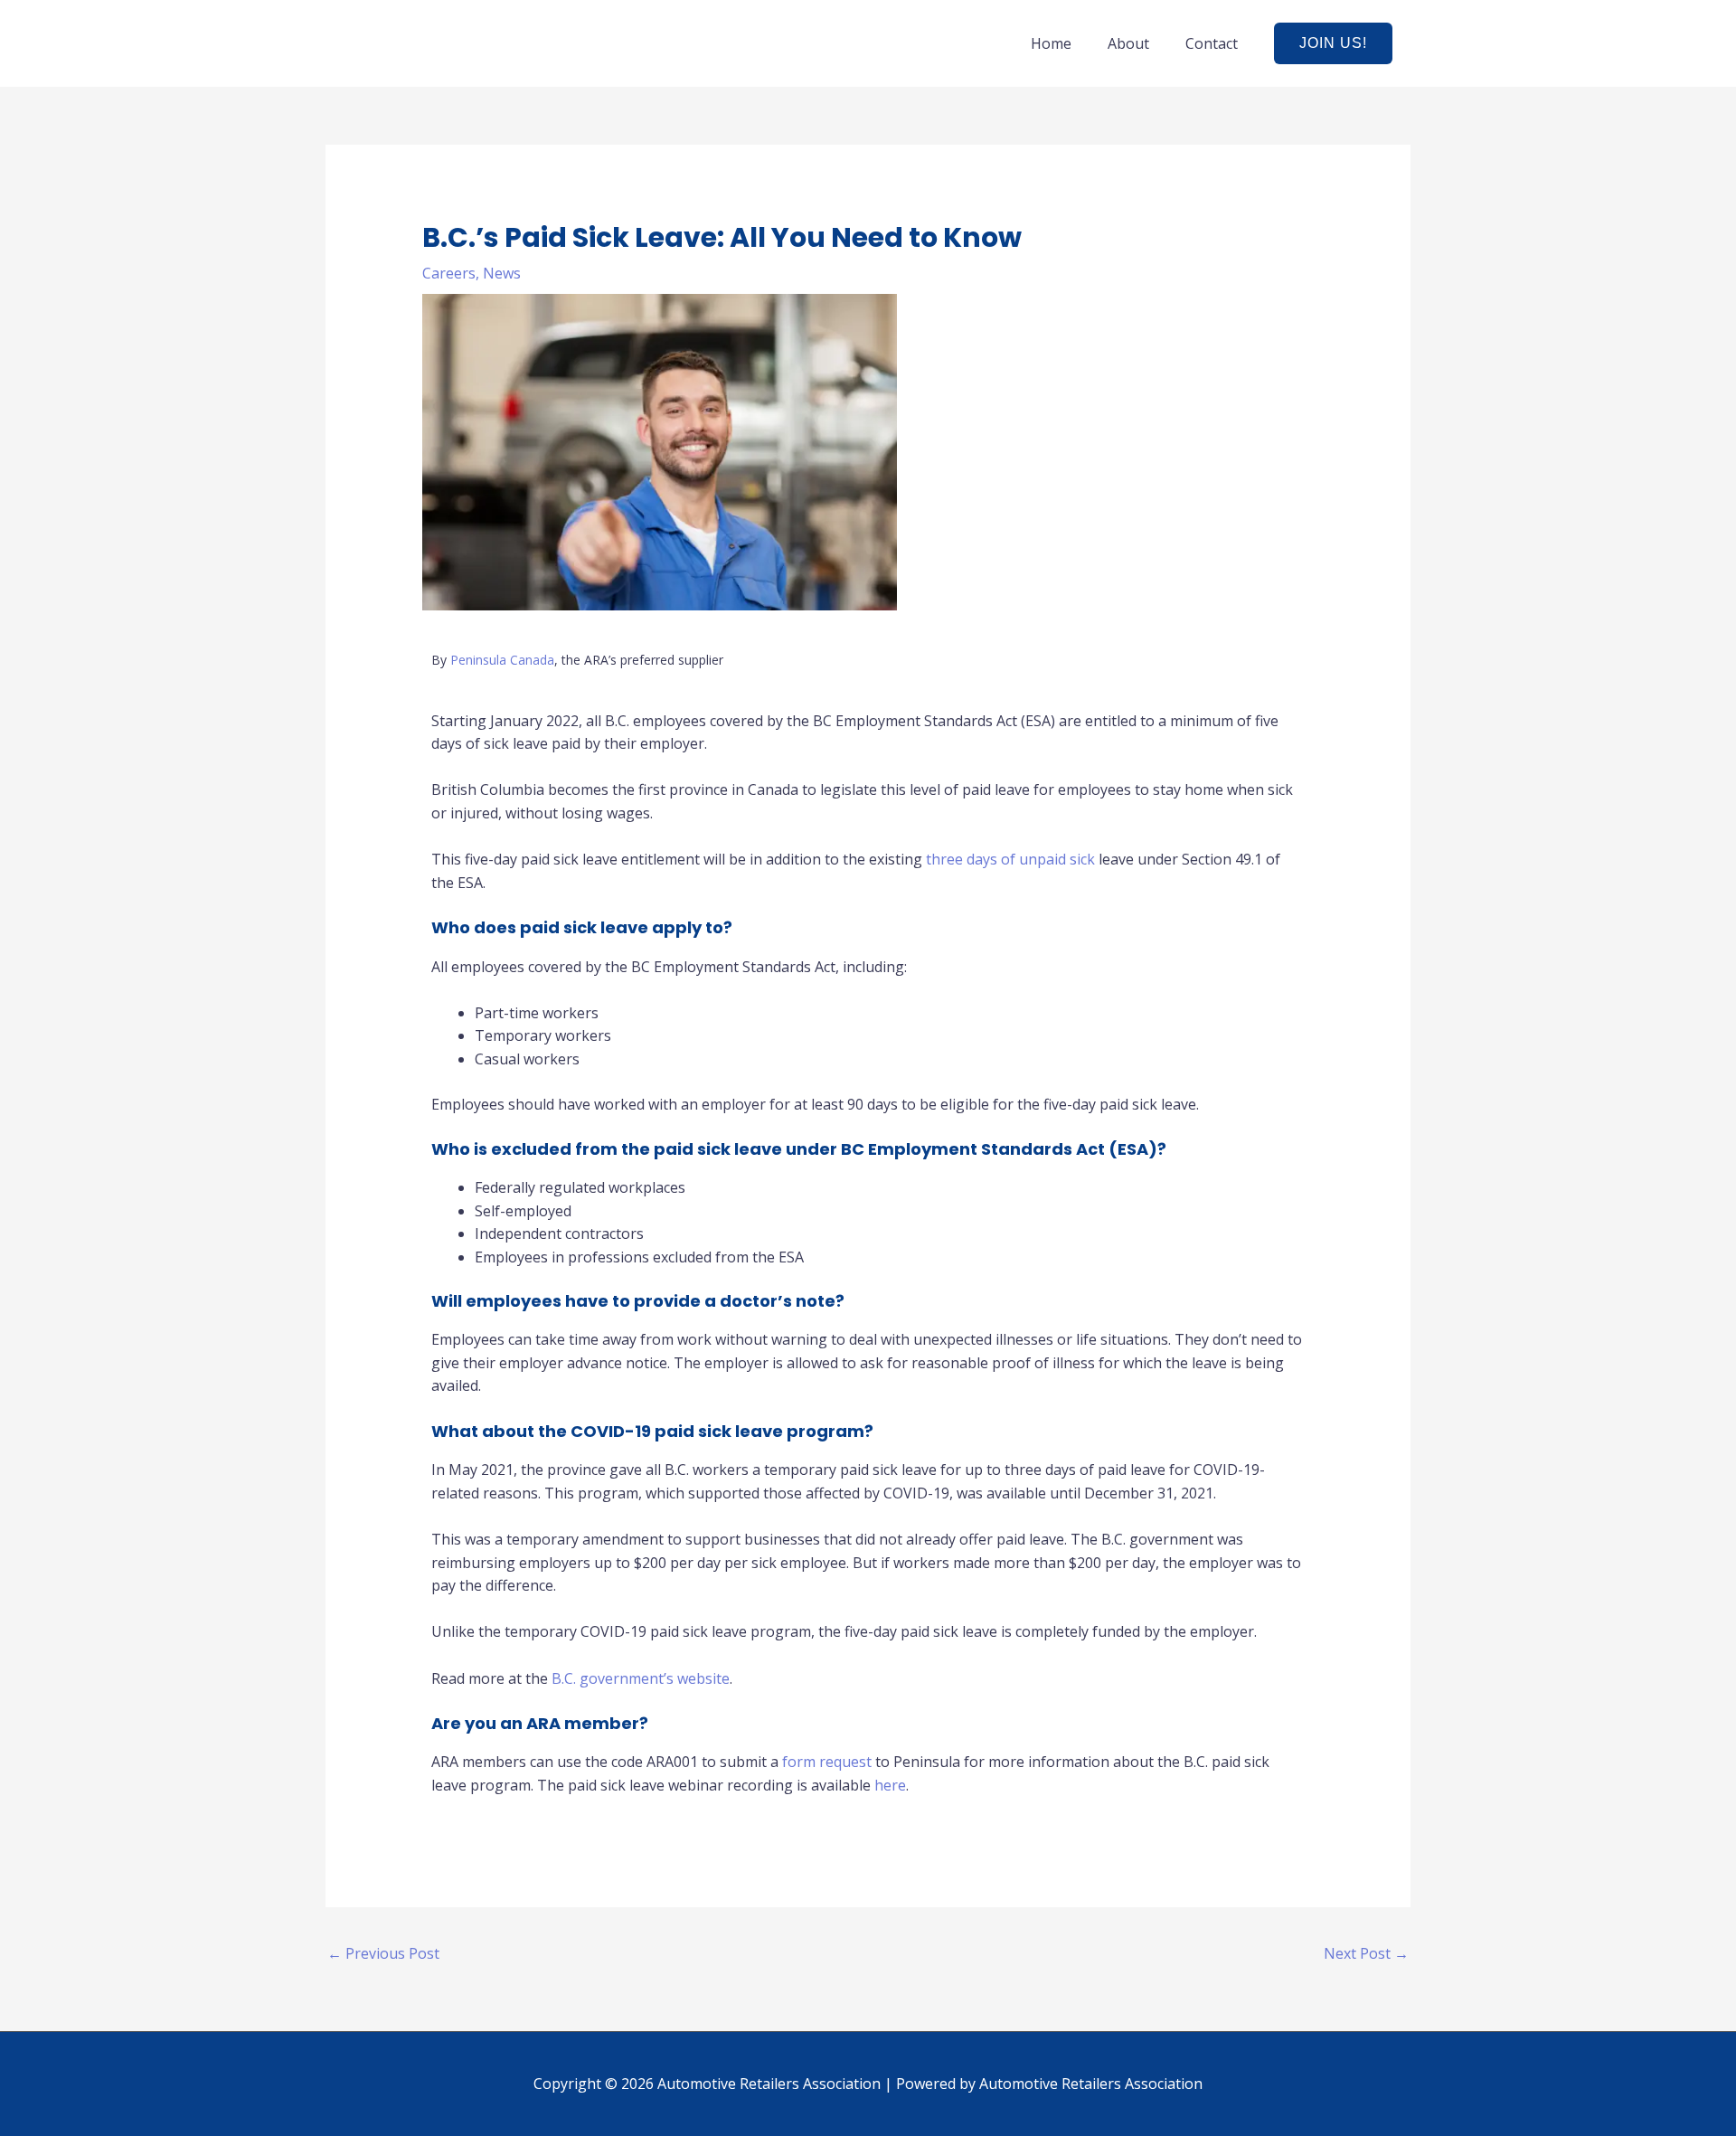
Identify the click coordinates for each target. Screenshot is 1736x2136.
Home (1051, 43)
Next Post (1366, 1953)
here (890, 1785)
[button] (1333, 43)
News (502, 273)
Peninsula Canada (502, 660)
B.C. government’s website (641, 1678)
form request (827, 1762)
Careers (449, 273)
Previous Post (383, 1953)
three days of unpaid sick (1012, 859)
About (1128, 43)
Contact (1212, 43)
